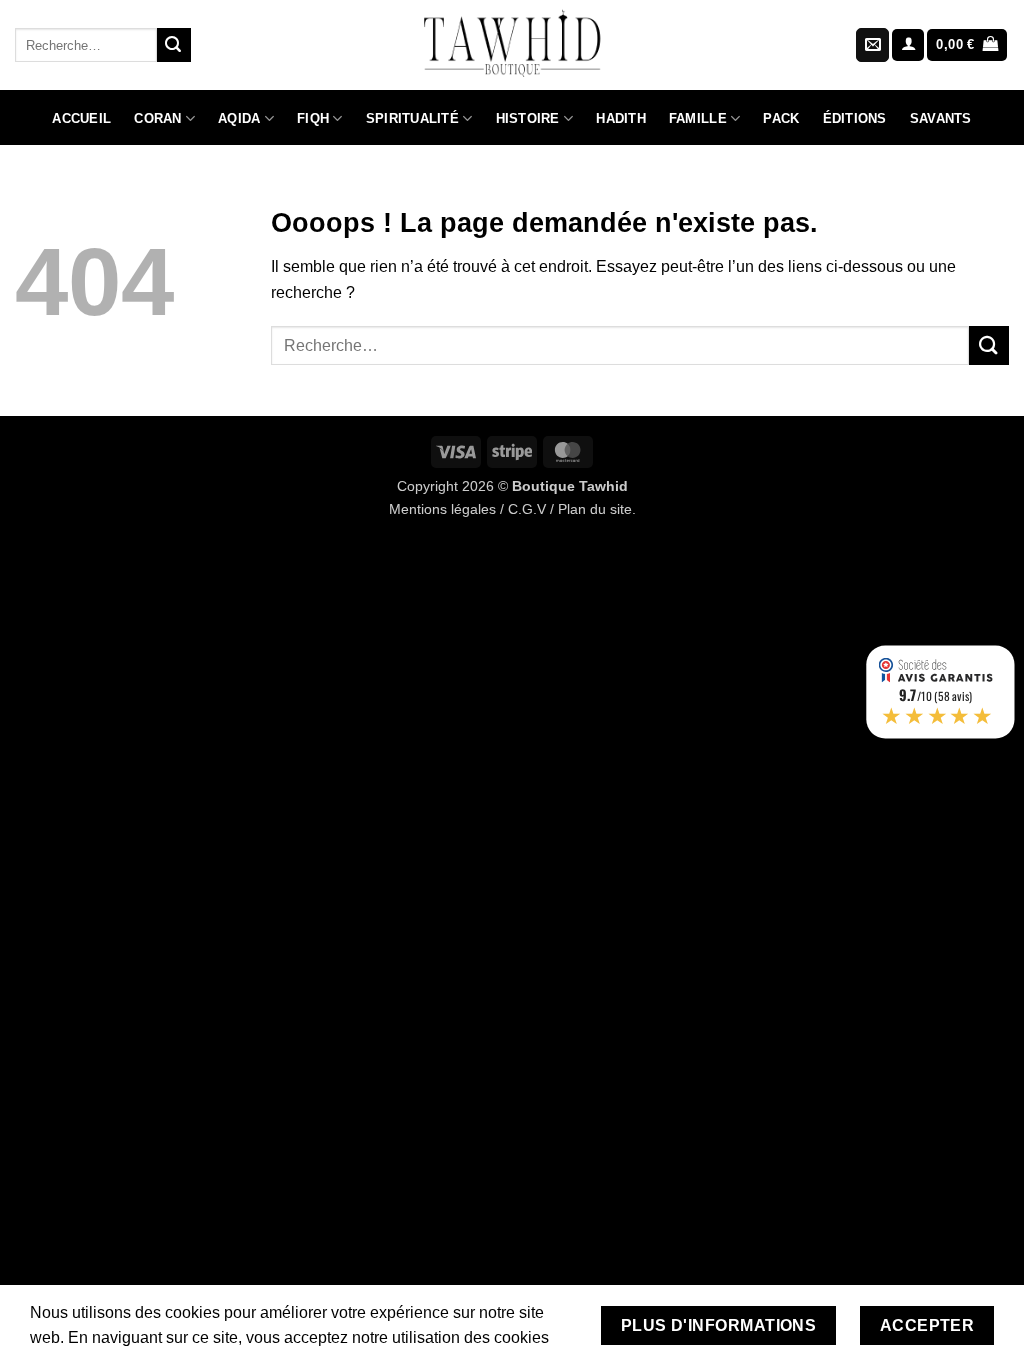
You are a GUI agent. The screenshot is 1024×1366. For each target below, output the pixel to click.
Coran (157, 118)
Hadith (621, 118)
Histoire (528, 118)
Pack (781, 118)
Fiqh (313, 118)
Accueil (81, 118)
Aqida (239, 118)
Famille (698, 118)
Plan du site (595, 509)
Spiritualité (412, 118)
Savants (941, 118)
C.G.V (527, 509)
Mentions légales (442, 509)
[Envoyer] (174, 45)
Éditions (855, 118)
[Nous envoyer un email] (872, 45)
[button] (908, 45)
